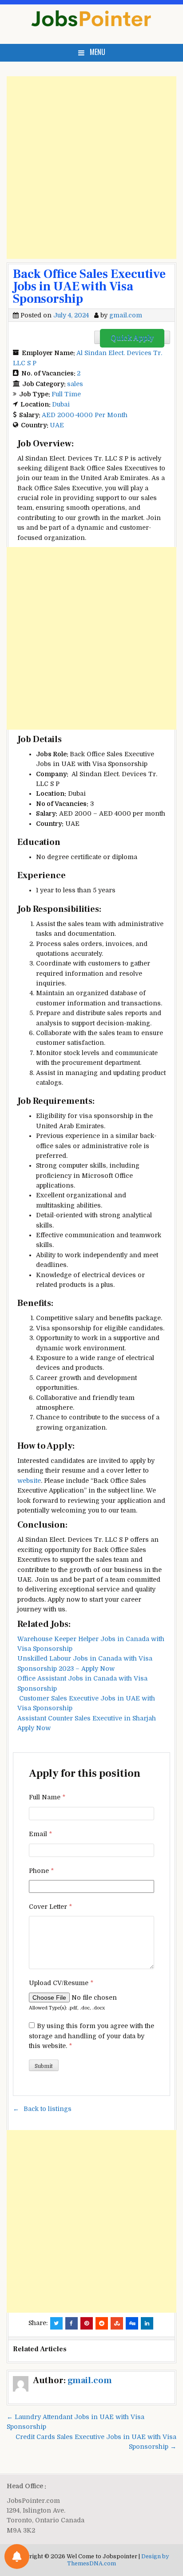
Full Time (66, 394)
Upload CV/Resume (61, 1983)
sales (75, 384)
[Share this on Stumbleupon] (117, 2323)
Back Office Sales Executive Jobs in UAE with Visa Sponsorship (89, 286)
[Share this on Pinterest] (87, 2323)
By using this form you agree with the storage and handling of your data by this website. (91, 2036)
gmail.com (126, 315)
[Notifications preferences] (17, 2556)
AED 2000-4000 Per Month (85, 415)
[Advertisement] (91, 168)
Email (40, 1834)
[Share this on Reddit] (102, 2323)
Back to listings (48, 2109)
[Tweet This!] (56, 2323)
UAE (57, 425)
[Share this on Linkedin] (147, 2323)
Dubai (61, 404)
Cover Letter (50, 1907)
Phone (41, 1871)
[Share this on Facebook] (72, 2323)
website (29, 1481)
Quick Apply (132, 338)
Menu (97, 52)
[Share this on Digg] (132, 2323)
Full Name (47, 1797)
